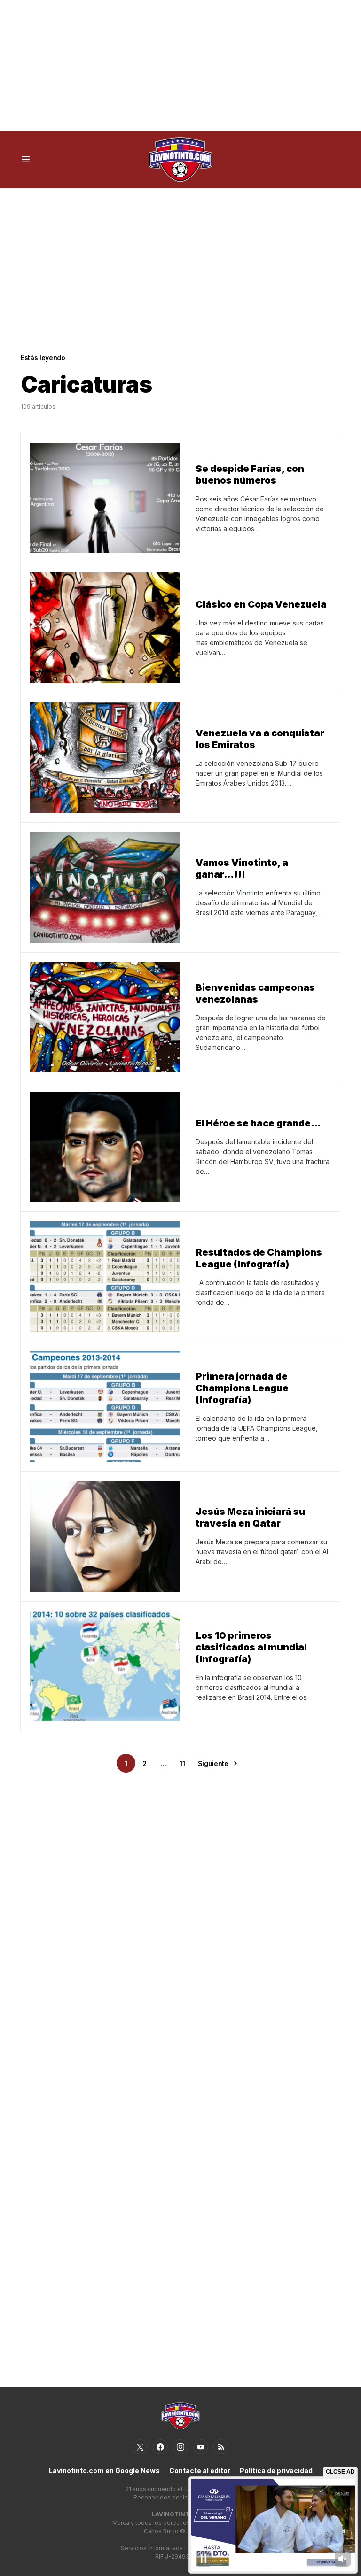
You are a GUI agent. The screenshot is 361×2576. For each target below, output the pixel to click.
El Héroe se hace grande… (258, 1123)
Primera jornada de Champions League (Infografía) (242, 1388)
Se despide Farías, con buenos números (250, 474)
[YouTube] (201, 2447)
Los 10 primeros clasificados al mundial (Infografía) (251, 1647)
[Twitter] (140, 2447)
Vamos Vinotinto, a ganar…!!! (242, 868)
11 (182, 1763)
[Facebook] (160, 2447)
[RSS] (221, 2447)
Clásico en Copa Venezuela (261, 604)
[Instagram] (180, 2447)
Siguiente (213, 1763)
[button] (26, 160)
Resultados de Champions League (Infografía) (259, 1258)
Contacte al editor (200, 2471)
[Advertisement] (180, 66)
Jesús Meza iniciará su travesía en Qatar (250, 1517)
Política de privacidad (276, 2471)
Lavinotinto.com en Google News (104, 2471)
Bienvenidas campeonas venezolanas (255, 993)
